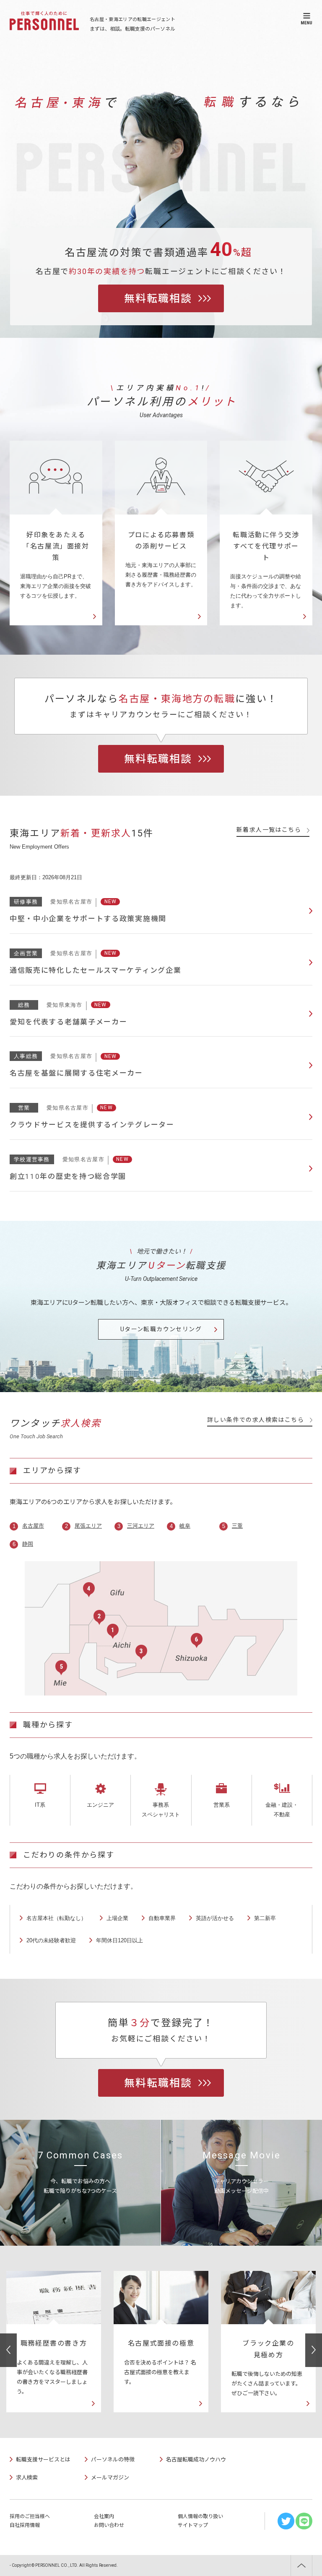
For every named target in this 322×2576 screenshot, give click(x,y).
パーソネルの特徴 (113, 2460)
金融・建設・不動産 (282, 1810)
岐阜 (185, 1526)
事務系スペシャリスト (161, 1810)
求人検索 (27, 2478)
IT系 (40, 1805)
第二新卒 (265, 1918)
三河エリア (141, 1526)
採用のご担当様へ (30, 2516)
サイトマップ (193, 2525)
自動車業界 (162, 1918)
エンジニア (100, 1805)
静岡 (28, 1544)
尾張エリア (88, 1526)
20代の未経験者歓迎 (51, 1940)
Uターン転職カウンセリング (161, 1329)
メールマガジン (110, 2478)
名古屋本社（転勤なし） (56, 1918)
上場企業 (117, 1918)
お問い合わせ (109, 2525)
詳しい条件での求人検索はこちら (256, 1420)
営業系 (222, 1805)
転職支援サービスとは (43, 2460)
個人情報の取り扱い (200, 2516)
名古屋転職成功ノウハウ (196, 2460)
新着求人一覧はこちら (269, 830)
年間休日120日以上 (119, 1940)
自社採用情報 (25, 2525)
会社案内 (104, 2516)
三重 (237, 1526)
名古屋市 (33, 1526)
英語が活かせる (215, 1918)
